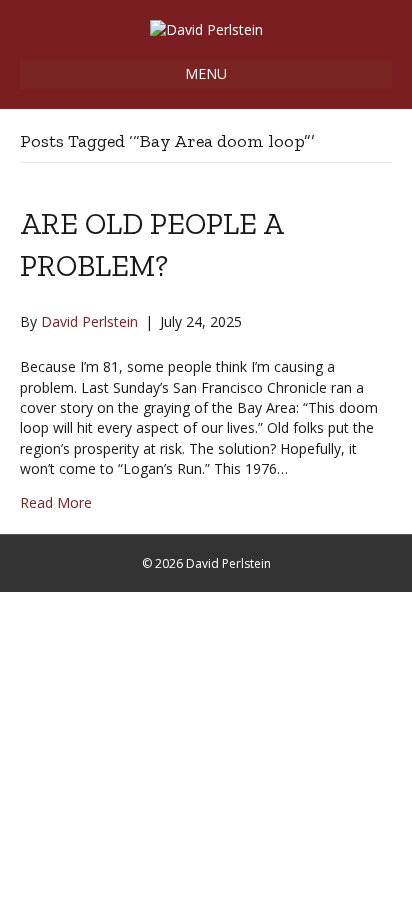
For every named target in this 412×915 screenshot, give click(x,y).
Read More (56, 502)
